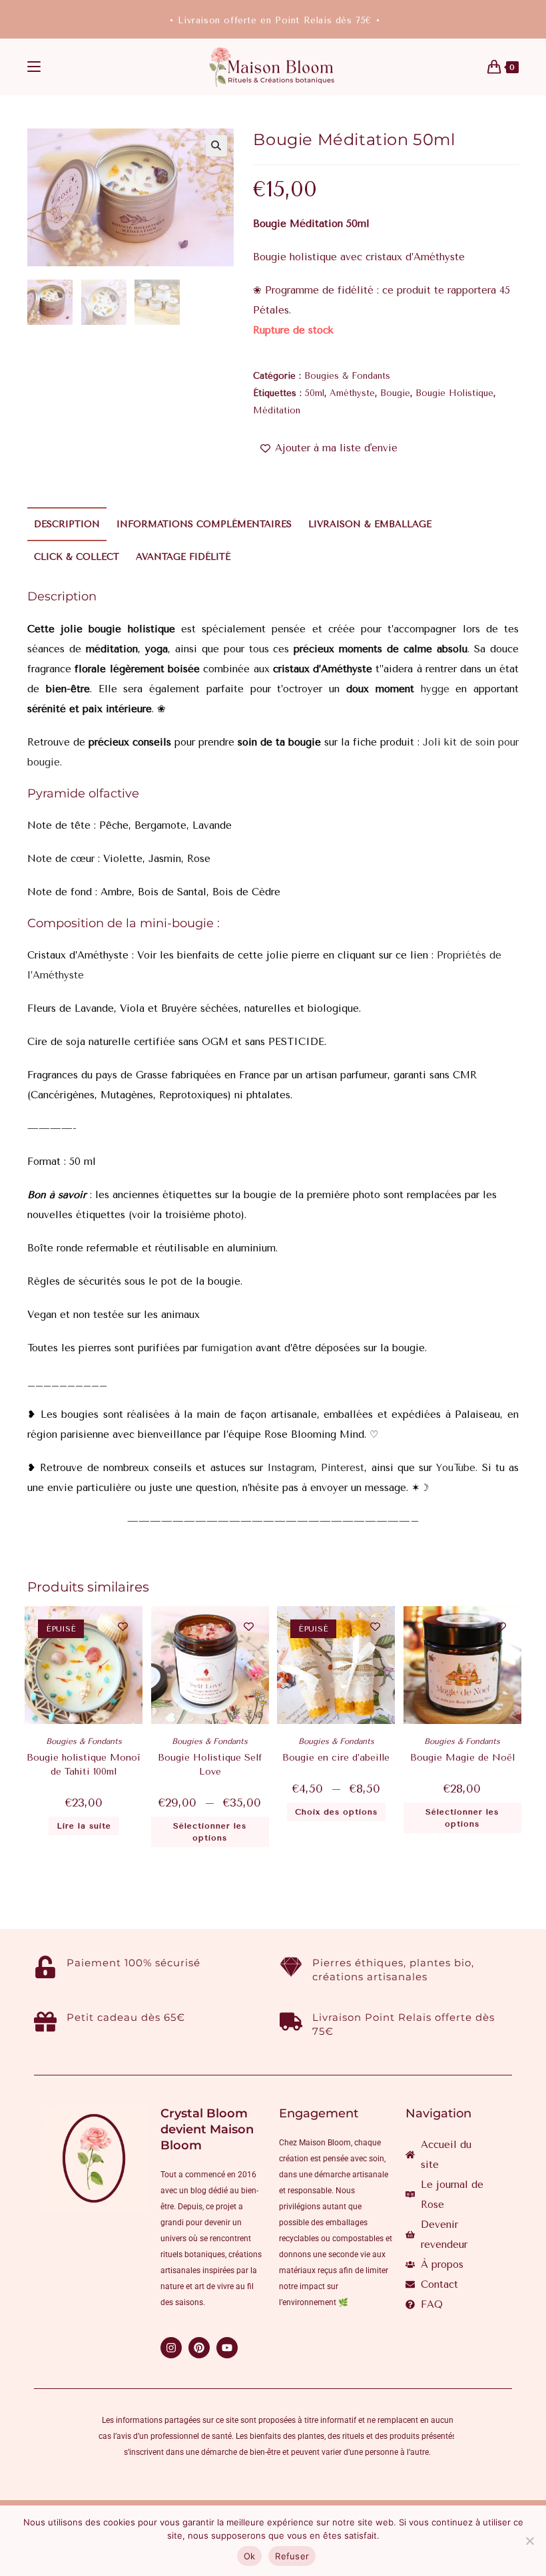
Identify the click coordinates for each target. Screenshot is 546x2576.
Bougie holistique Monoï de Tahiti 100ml (84, 1765)
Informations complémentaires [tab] (204, 524)
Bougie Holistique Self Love (210, 1765)
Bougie (395, 393)
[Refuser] (529, 2541)
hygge (435, 689)
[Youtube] (227, 2348)
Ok (250, 2556)
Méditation (277, 410)
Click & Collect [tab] (77, 557)
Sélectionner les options (210, 1832)
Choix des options (336, 1812)
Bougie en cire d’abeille (336, 1758)
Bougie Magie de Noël (462, 1758)
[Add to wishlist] (123, 1626)
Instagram (291, 1468)
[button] (216, 146)
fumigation (225, 1348)
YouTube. (457, 1468)
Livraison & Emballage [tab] (370, 524)
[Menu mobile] (34, 67)
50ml (315, 393)
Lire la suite (84, 1826)
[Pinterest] (199, 2348)
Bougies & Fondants (347, 376)
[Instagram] (171, 2348)
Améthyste (352, 393)
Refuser (292, 2556)
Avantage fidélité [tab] (183, 557)
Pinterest (343, 1468)
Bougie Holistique (454, 393)
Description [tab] (67, 524)
